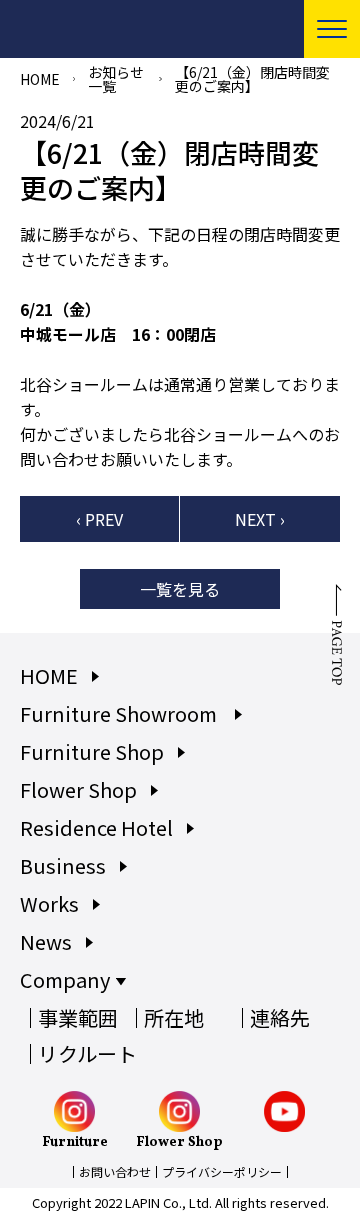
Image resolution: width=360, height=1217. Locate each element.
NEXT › (260, 519)
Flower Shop (78, 789)
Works (49, 903)
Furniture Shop (92, 751)
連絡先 (280, 1017)
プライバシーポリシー (222, 1171)
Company (65, 979)
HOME (40, 79)
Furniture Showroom (120, 713)
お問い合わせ (115, 1171)
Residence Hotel (96, 827)
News (46, 941)
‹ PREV (99, 519)
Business (63, 865)
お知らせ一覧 (116, 79)
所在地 (174, 1017)
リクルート (87, 1053)
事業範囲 (78, 1017)
